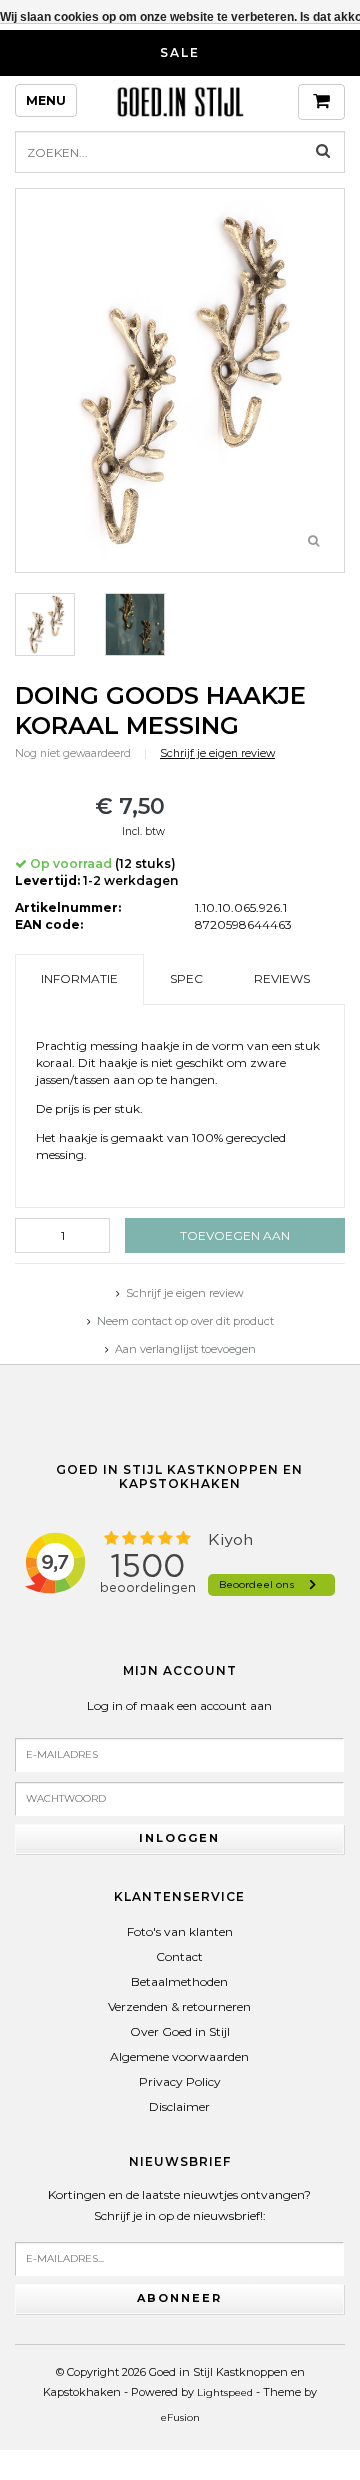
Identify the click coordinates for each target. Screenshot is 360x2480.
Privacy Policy (180, 2081)
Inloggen (179, 1838)
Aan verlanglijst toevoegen (185, 1349)
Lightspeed (225, 2392)
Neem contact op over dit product (185, 1321)
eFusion (180, 2417)
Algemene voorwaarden (179, 2056)
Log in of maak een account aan (179, 1705)
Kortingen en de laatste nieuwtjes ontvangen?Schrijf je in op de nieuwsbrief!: (179, 2205)
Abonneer (179, 2298)
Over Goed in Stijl (180, 2031)
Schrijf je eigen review (217, 753)
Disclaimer (179, 2106)
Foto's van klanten (180, 1931)
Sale (180, 52)
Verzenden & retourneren (179, 2006)
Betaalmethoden (179, 1981)
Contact (179, 1956)
